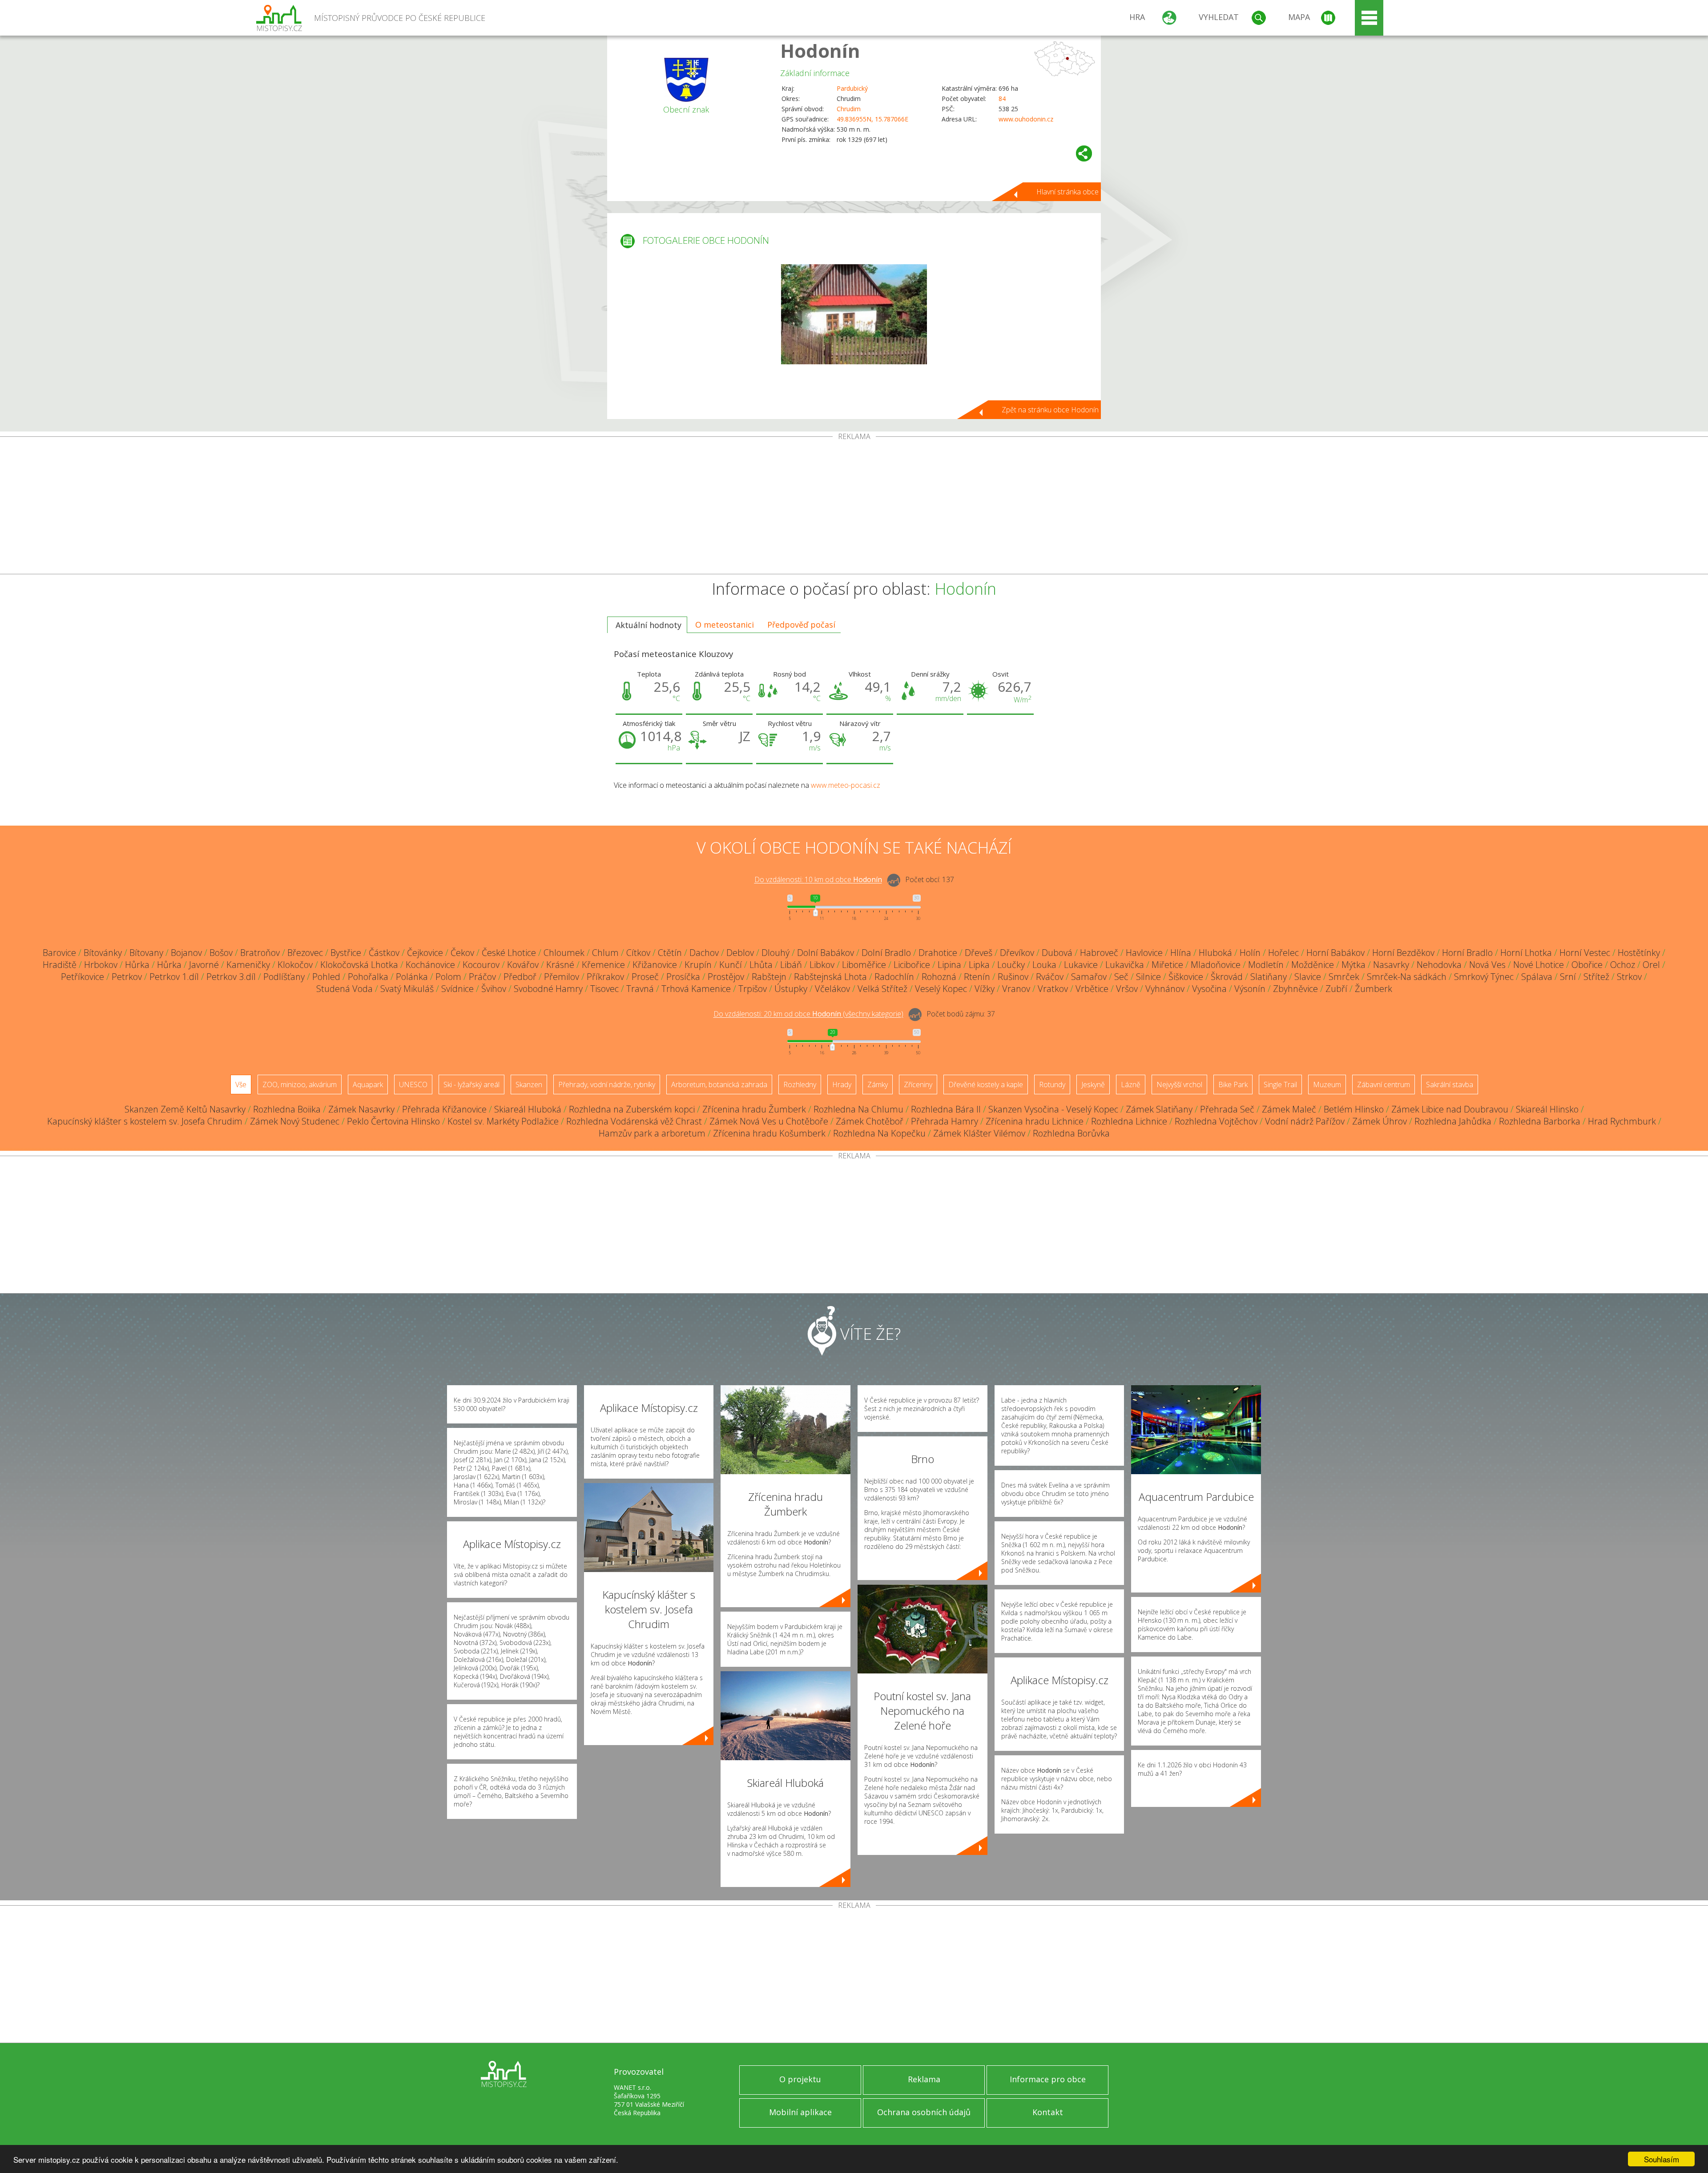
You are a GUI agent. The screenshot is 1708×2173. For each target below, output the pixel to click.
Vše (241, 1084)
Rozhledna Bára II (946, 1109)
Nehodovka (1439, 965)
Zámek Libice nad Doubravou (1450, 1109)
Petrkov (127, 977)
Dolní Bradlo (886, 953)
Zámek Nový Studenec (295, 1121)
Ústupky (791, 989)
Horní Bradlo (1467, 953)
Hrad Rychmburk (1622, 1121)
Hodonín (820, 50)
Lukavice (1081, 965)
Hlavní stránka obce (1067, 192)
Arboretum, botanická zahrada (719, 1084)
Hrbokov (101, 965)
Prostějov (726, 977)
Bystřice (346, 953)
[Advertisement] (854, 507)
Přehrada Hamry (945, 1121)
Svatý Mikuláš (407, 989)
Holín (1250, 953)
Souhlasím (1662, 2159)
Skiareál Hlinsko (1547, 1109)
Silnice (1148, 977)
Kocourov (481, 965)
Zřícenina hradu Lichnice (1035, 1121)
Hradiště (60, 965)
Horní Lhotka (1526, 953)
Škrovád (1227, 977)
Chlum (605, 953)
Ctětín (670, 953)
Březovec (305, 953)
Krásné (560, 965)
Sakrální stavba (1450, 1084)
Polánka (412, 977)
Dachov (704, 953)
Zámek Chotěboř (870, 1121)
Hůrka (137, 965)
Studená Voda (344, 989)
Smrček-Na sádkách (1407, 977)
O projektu (800, 2079)
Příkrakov (605, 977)
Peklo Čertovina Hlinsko (393, 1121)
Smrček (1344, 977)
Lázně (1131, 1084)
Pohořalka (368, 977)
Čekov (462, 953)
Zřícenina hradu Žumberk (754, 1109)
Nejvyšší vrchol (1179, 1084)
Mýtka (1354, 965)
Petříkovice (83, 977)
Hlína (1181, 953)
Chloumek (564, 953)
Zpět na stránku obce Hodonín (1050, 410)
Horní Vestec (1585, 953)
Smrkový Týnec (1484, 977)
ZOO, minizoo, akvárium (300, 1084)
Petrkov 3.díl (231, 977)
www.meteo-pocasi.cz (846, 785)
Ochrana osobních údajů (924, 2112)
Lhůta (761, 965)
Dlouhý (775, 953)
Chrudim (849, 109)
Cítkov (638, 953)
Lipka (979, 965)
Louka (1044, 965)
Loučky (1011, 965)
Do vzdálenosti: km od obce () (808, 1014)
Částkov (384, 953)
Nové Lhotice (1539, 965)
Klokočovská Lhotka (359, 965)
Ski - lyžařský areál (471, 1084)
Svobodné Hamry (548, 989)
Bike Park (1233, 1084)
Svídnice (457, 989)
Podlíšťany (284, 977)
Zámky (878, 1084)
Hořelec (1283, 953)
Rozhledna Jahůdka (1453, 1121)
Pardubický (852, 88)
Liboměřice (864, 965)
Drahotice (938, 953)
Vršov (1127, 989)
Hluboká (1215, 953)
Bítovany (146, 953)
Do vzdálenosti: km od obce (818, 880)
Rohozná (939, 977)
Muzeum (1327, 1084)
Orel (1651, 965)
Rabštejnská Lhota (830, 977)
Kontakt (1048, 2112)
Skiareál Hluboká (528, 1109)
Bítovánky (103, 953)
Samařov (1089, 977)
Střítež (1596, 977)
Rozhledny (800, 1084)
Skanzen (529, 1084)
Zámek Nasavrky (361, 1109)
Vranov (1016, 989)
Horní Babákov (1335, 953)
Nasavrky (1391, 965)
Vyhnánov (1165, 989)
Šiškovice (1186, 977)
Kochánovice (430, 965)
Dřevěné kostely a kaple (986, 1084)
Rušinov (1013, 977)
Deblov (740, 953)
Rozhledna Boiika (287, 1109)
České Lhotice (509, 953)
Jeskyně (1093, 1084)
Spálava (1537, 977)
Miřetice (1167, 965)
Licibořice (912, 965)
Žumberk (1374, 989)
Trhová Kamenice (696, 989)
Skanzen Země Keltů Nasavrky (185, 1109)
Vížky (985, 989)
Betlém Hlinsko (1354, 1109)
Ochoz (1623, 965)
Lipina (949, 965)
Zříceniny (918, 1084)
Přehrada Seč (1227, 1109)
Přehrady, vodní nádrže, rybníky (607, 1084)
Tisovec (604, 989)
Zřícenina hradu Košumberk (769, 1133)
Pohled (326, 977)
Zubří (1336, 989)
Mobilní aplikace (800, 2112)
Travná (640, 989)
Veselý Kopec (941, 989)
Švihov (494, 989)
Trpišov (753, 989)
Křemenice (603, 965)
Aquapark (368, 1084)
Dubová (1057, 953)
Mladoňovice (1216, 965)
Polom (448, 977)
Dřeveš (979, 953)
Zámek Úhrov (1380, 1121)
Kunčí (731, 965)
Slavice (1308, 977)
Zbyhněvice (1295, 989)
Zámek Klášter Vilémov (979, 1133)
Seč (1121, 977)
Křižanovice (655, 965)
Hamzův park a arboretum (652, 1133)
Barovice (59, 953)
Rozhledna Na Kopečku (879, 1133)
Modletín (1266, 965)
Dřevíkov (1017, 953)
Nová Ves (1487, 965)
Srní (1568, 977)
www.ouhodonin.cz (1026, 119)
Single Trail (1280, 1084)
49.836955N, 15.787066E (872, 119)
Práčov (482, 977)
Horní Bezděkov (1403, 953)
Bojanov (186, 953)
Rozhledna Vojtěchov (1216, 1121)
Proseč (645, 977)
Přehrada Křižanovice (444, 1109)
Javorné (204, 965)
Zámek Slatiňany (1159, 1109)
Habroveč (1099, 953)
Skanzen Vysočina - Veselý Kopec (1053, 1109)
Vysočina (1209, 989)
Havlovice (1144, 953)
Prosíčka (683, 977)
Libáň (791, 965)
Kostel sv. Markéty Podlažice (503, 1121)
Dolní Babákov (826, 953)
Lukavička (1125, 965)
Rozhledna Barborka (1540, 1121)
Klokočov (295, 965)
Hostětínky (1639, 953)
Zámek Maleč (1289, 1109)
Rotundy (1052, 1084)
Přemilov (562, 977)
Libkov (822, 965)
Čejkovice (425, 953)
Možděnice (1313, 965)
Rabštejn (769, 977)
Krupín (698, 965)
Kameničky (248, 965)
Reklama (924, 2079)
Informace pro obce (1048, 2079)
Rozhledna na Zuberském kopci (632, 1109)
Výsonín (1250, 989)
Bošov (221, 953)
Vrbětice (1092, 989)
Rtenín (977, 977)
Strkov (1629, 977)
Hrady (842, 1084)
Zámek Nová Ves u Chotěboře (769, 1121)
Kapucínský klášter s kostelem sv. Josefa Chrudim (145, 1121)
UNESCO (413, 1084)
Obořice (1587, 965)
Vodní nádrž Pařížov (1305, 1121)
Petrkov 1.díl (174, 977)
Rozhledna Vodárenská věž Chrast (634, 1121)
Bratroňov (260, 953)
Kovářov (523, 965)
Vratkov (1053, 989)
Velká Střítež (882, 989)
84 (1002, 99)
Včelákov (832, 989)
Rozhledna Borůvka (1071, 1133)
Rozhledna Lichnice (1129, 1121)
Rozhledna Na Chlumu (858, 1109)
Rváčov (1050, 977)
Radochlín (894, 977)
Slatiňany (1269, 977)
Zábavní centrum (1384, 1084)
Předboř (520, 977)
